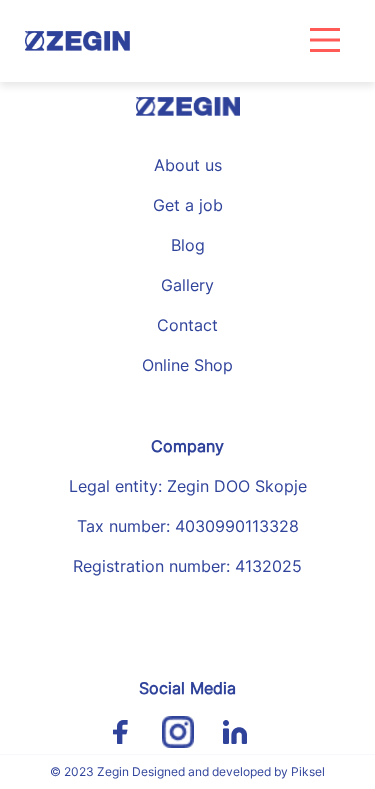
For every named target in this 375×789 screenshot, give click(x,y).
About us (188, 165)
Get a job (188, 205)
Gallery (187, 285)
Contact (187, 325)
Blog (188, 245)
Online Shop (187, 365)
